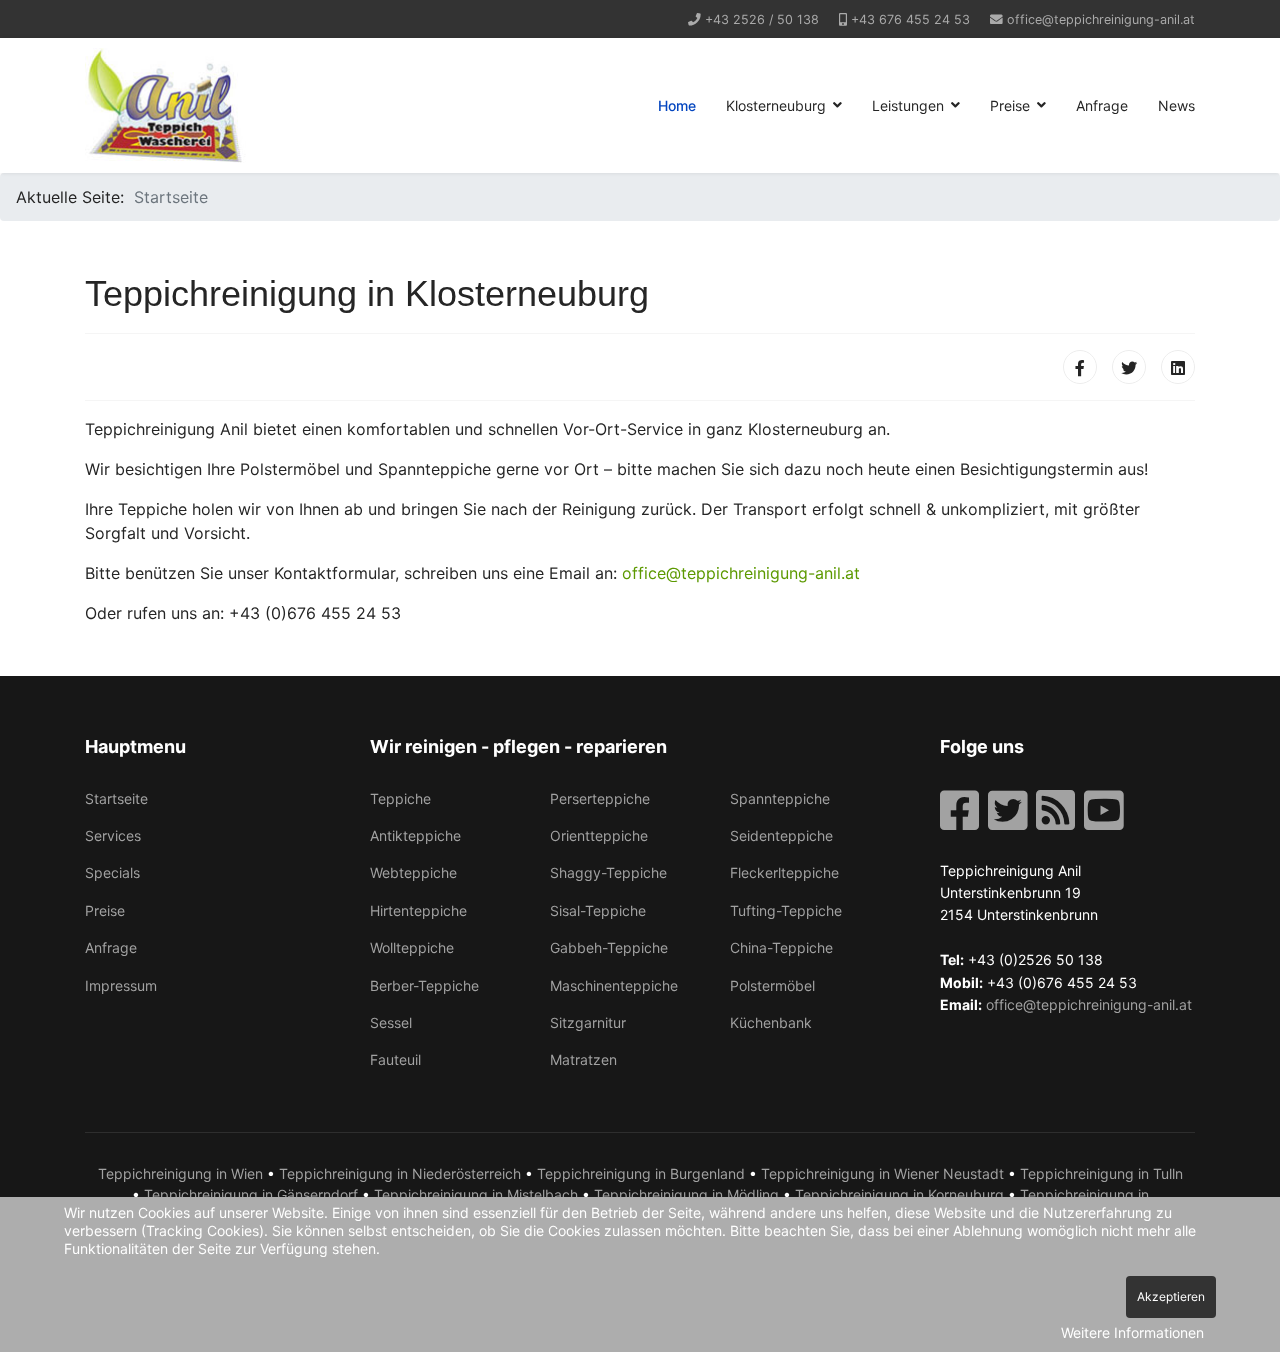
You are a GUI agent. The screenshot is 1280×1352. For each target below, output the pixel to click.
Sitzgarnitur (588, 1022)
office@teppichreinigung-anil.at (1101, 19)
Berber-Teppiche (424, 985)
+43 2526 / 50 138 (762, 19)
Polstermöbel (772, 985)
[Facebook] (1080, 367)
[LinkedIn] (1178, 367)
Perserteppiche (600, 798)
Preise (1010, 105)
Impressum (121, 985)
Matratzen (583, 1059)
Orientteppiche (599, 835)
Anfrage (1102, 105)
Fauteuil (395, 1059)
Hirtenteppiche (418, 910)
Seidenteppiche (781, 835)
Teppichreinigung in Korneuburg (899, 1194)
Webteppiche (413, 872)
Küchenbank (771, 1022)
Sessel (391, 1022)
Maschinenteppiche (614, 985)
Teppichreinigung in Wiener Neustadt (882, 1173)
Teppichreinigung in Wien (180, 1173)
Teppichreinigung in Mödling (686, 1194)
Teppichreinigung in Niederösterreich (400, 1173)
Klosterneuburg (776, 105)
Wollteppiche (412, 947)
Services (113, 835)
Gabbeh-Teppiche (609, 947)
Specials (112, 872)
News (1176, 105)
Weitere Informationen (1132, 1332)
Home (677, 105)
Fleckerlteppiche (784, 872)
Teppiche (400, 798)
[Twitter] (1129, 367)
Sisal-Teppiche (598, 910)
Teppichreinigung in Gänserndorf (251, 1194)
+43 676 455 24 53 (910, 19)
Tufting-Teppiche (786, 910)
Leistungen (908, 105)
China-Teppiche (781, 947)
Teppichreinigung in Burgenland (641, 1173)
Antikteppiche (415, 835)
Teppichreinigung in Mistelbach (476, 1194)
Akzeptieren (1171, 1296)
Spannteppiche (780, 798)
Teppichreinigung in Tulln (1101, 1173)
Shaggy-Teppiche (608, 872)
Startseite (116, 798)
